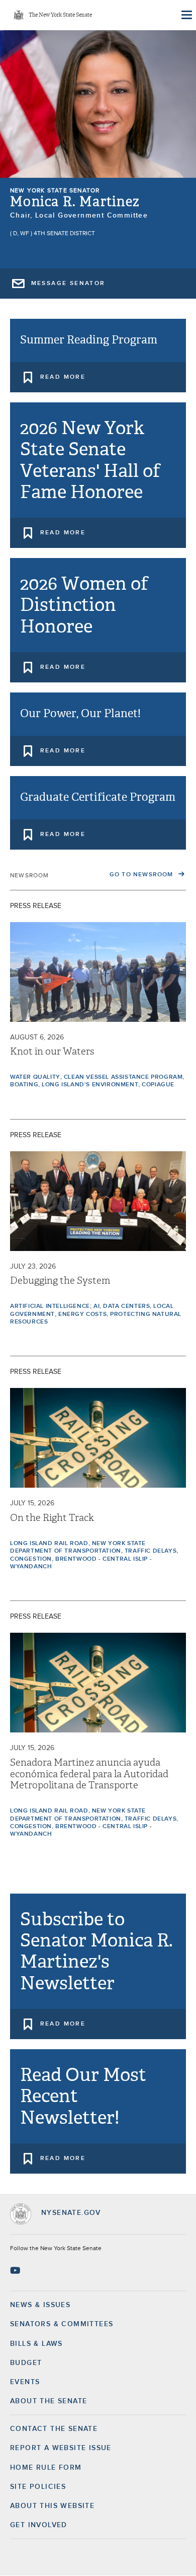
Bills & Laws (36, 2344)
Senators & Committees (62, 2324)
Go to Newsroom (142, 875)
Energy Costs (82, 1314)
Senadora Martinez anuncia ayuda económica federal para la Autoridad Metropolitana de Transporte (89, 1774)
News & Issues (40, 2305)
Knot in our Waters (52, 1052)
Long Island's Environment (90, 1085)
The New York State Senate (60, 15)
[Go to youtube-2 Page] (16, 2270)
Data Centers (126, 1306)
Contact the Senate (54, 2429)
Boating (24, 1085)
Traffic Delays (151, 1551)
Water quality (35, 1077)
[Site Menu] (186, 15)
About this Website (52, 2506)
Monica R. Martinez (75, 202)
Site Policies (38, 2487)
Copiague (158, 1085)
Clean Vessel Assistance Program (123, 1077)
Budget (26, 2363)
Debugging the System (60, 1281)
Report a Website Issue (61, 2448)
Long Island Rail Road (49, 1544)
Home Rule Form (46, 2468)
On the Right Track (52, 1518)
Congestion (31, 1559)
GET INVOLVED (39, 2525)
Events (25, 2382)
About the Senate (48, 2401)
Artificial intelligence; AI (55, 1306)
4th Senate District (64, 234)
